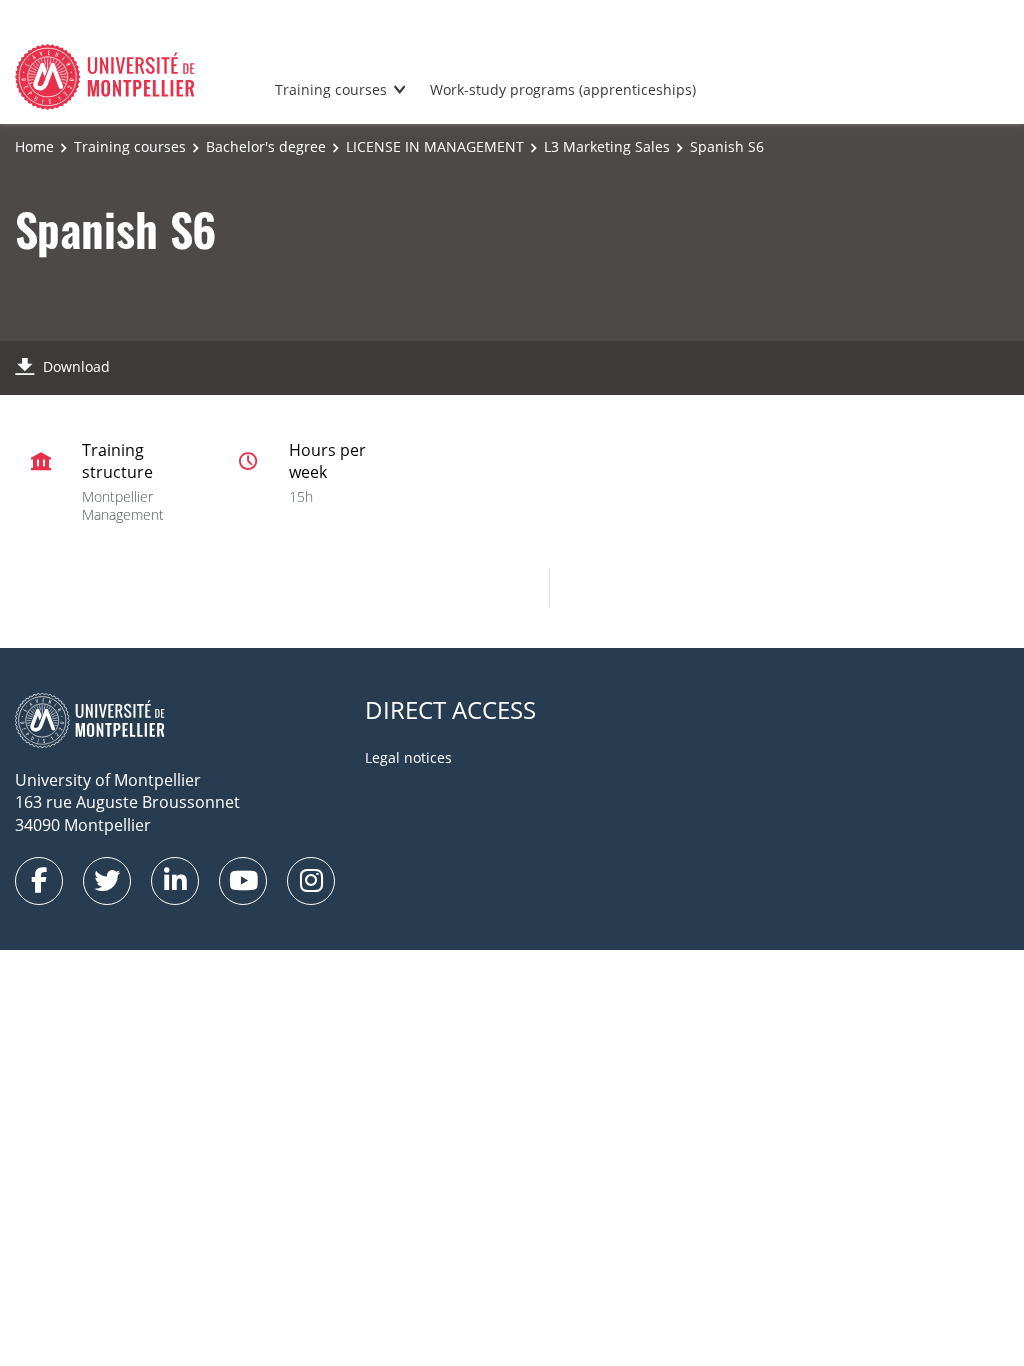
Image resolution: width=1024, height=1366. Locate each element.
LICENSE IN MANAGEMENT (435, 146)
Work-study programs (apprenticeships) (563, 89)
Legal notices (408, 757)
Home (34, 146)
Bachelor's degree (266, 146)
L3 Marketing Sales (607, 146)
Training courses (331, 89)
